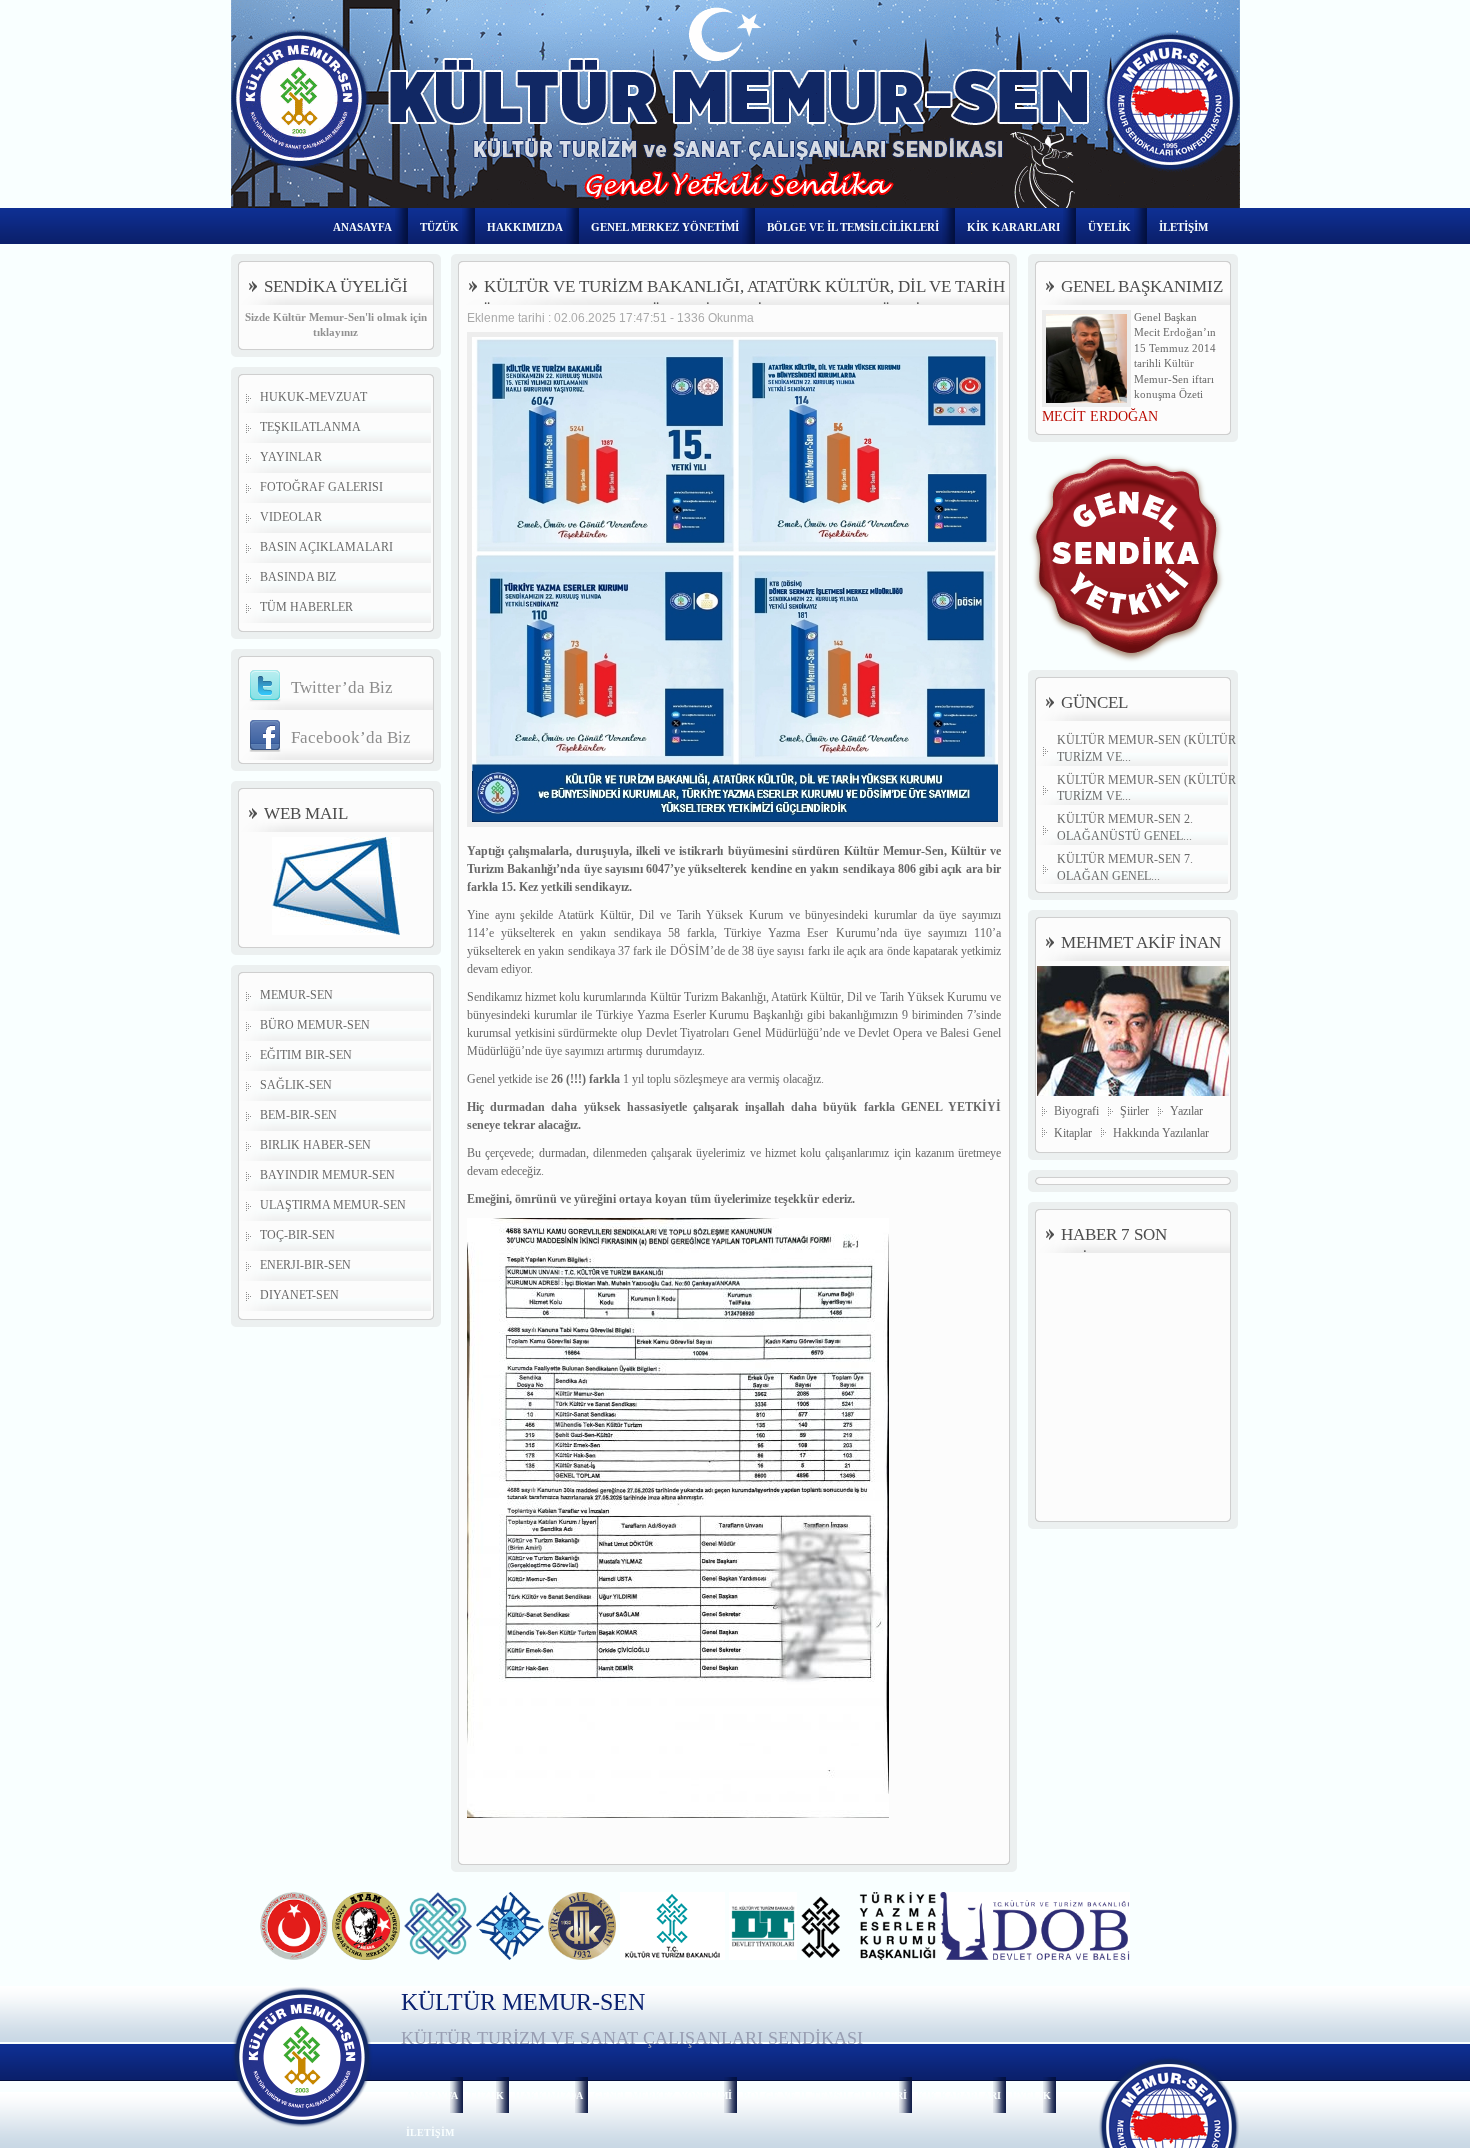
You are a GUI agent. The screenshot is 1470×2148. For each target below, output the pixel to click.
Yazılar (1186, 1111)
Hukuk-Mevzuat (313, 397)
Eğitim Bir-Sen (306, 1055)
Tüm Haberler (306, 607)
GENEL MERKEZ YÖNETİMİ (665, 227)
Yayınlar (291, 457)
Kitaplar (1073, 1133)
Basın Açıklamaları (326, 547)
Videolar (291, 517)
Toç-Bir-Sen (297, 1235)
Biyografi (1076, 1111)
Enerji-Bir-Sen (305, 1265)
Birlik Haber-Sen (315, 1145)
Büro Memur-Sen (315, 1025)
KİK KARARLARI (1013, 227)
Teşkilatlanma (310, 427)
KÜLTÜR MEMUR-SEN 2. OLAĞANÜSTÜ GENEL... (1125, 827)
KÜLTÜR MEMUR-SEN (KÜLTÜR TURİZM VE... (1146, 748)
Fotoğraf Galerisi (321, 487)
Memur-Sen (296, 995)
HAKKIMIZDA (525, 227)
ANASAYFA (362, 227)
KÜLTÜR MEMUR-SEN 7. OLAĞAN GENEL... (1125, 867)
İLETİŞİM (1183, 227)
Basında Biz (298, 577)
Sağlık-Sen (296, 1085)
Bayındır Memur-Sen (327, 1175)
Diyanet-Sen (299, 1295)
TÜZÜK (439, 227)
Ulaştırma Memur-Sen (333, 1205)
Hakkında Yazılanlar (1161, 1133)
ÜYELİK (1109, 227)
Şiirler (1134, 1111)
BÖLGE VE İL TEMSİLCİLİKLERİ (853, 227)
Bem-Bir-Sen (298, 1115)
